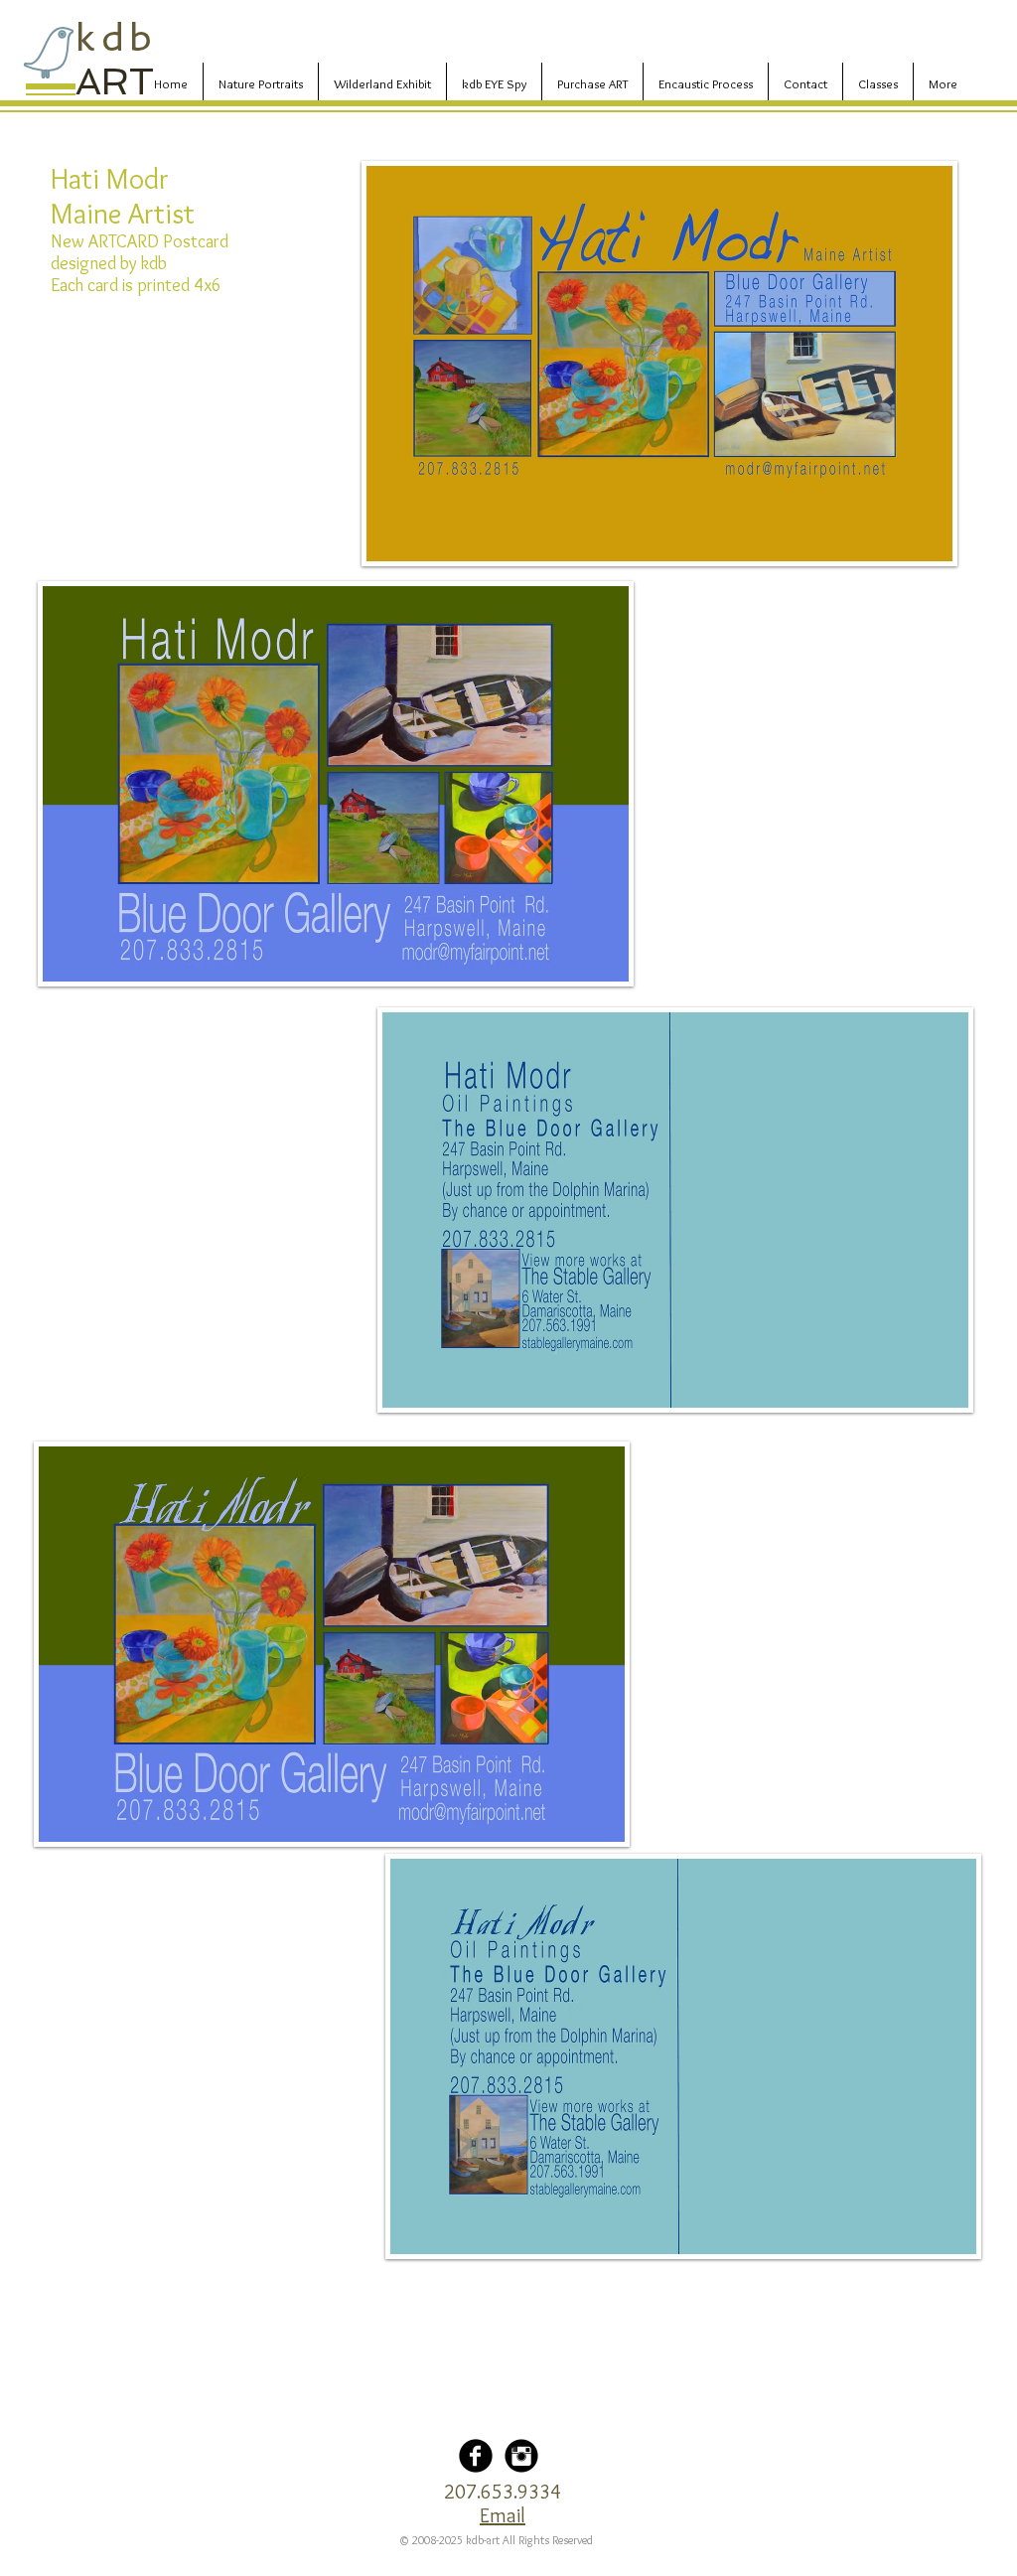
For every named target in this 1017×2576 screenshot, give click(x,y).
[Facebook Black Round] (476, 2456)
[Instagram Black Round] (521, 2456)
